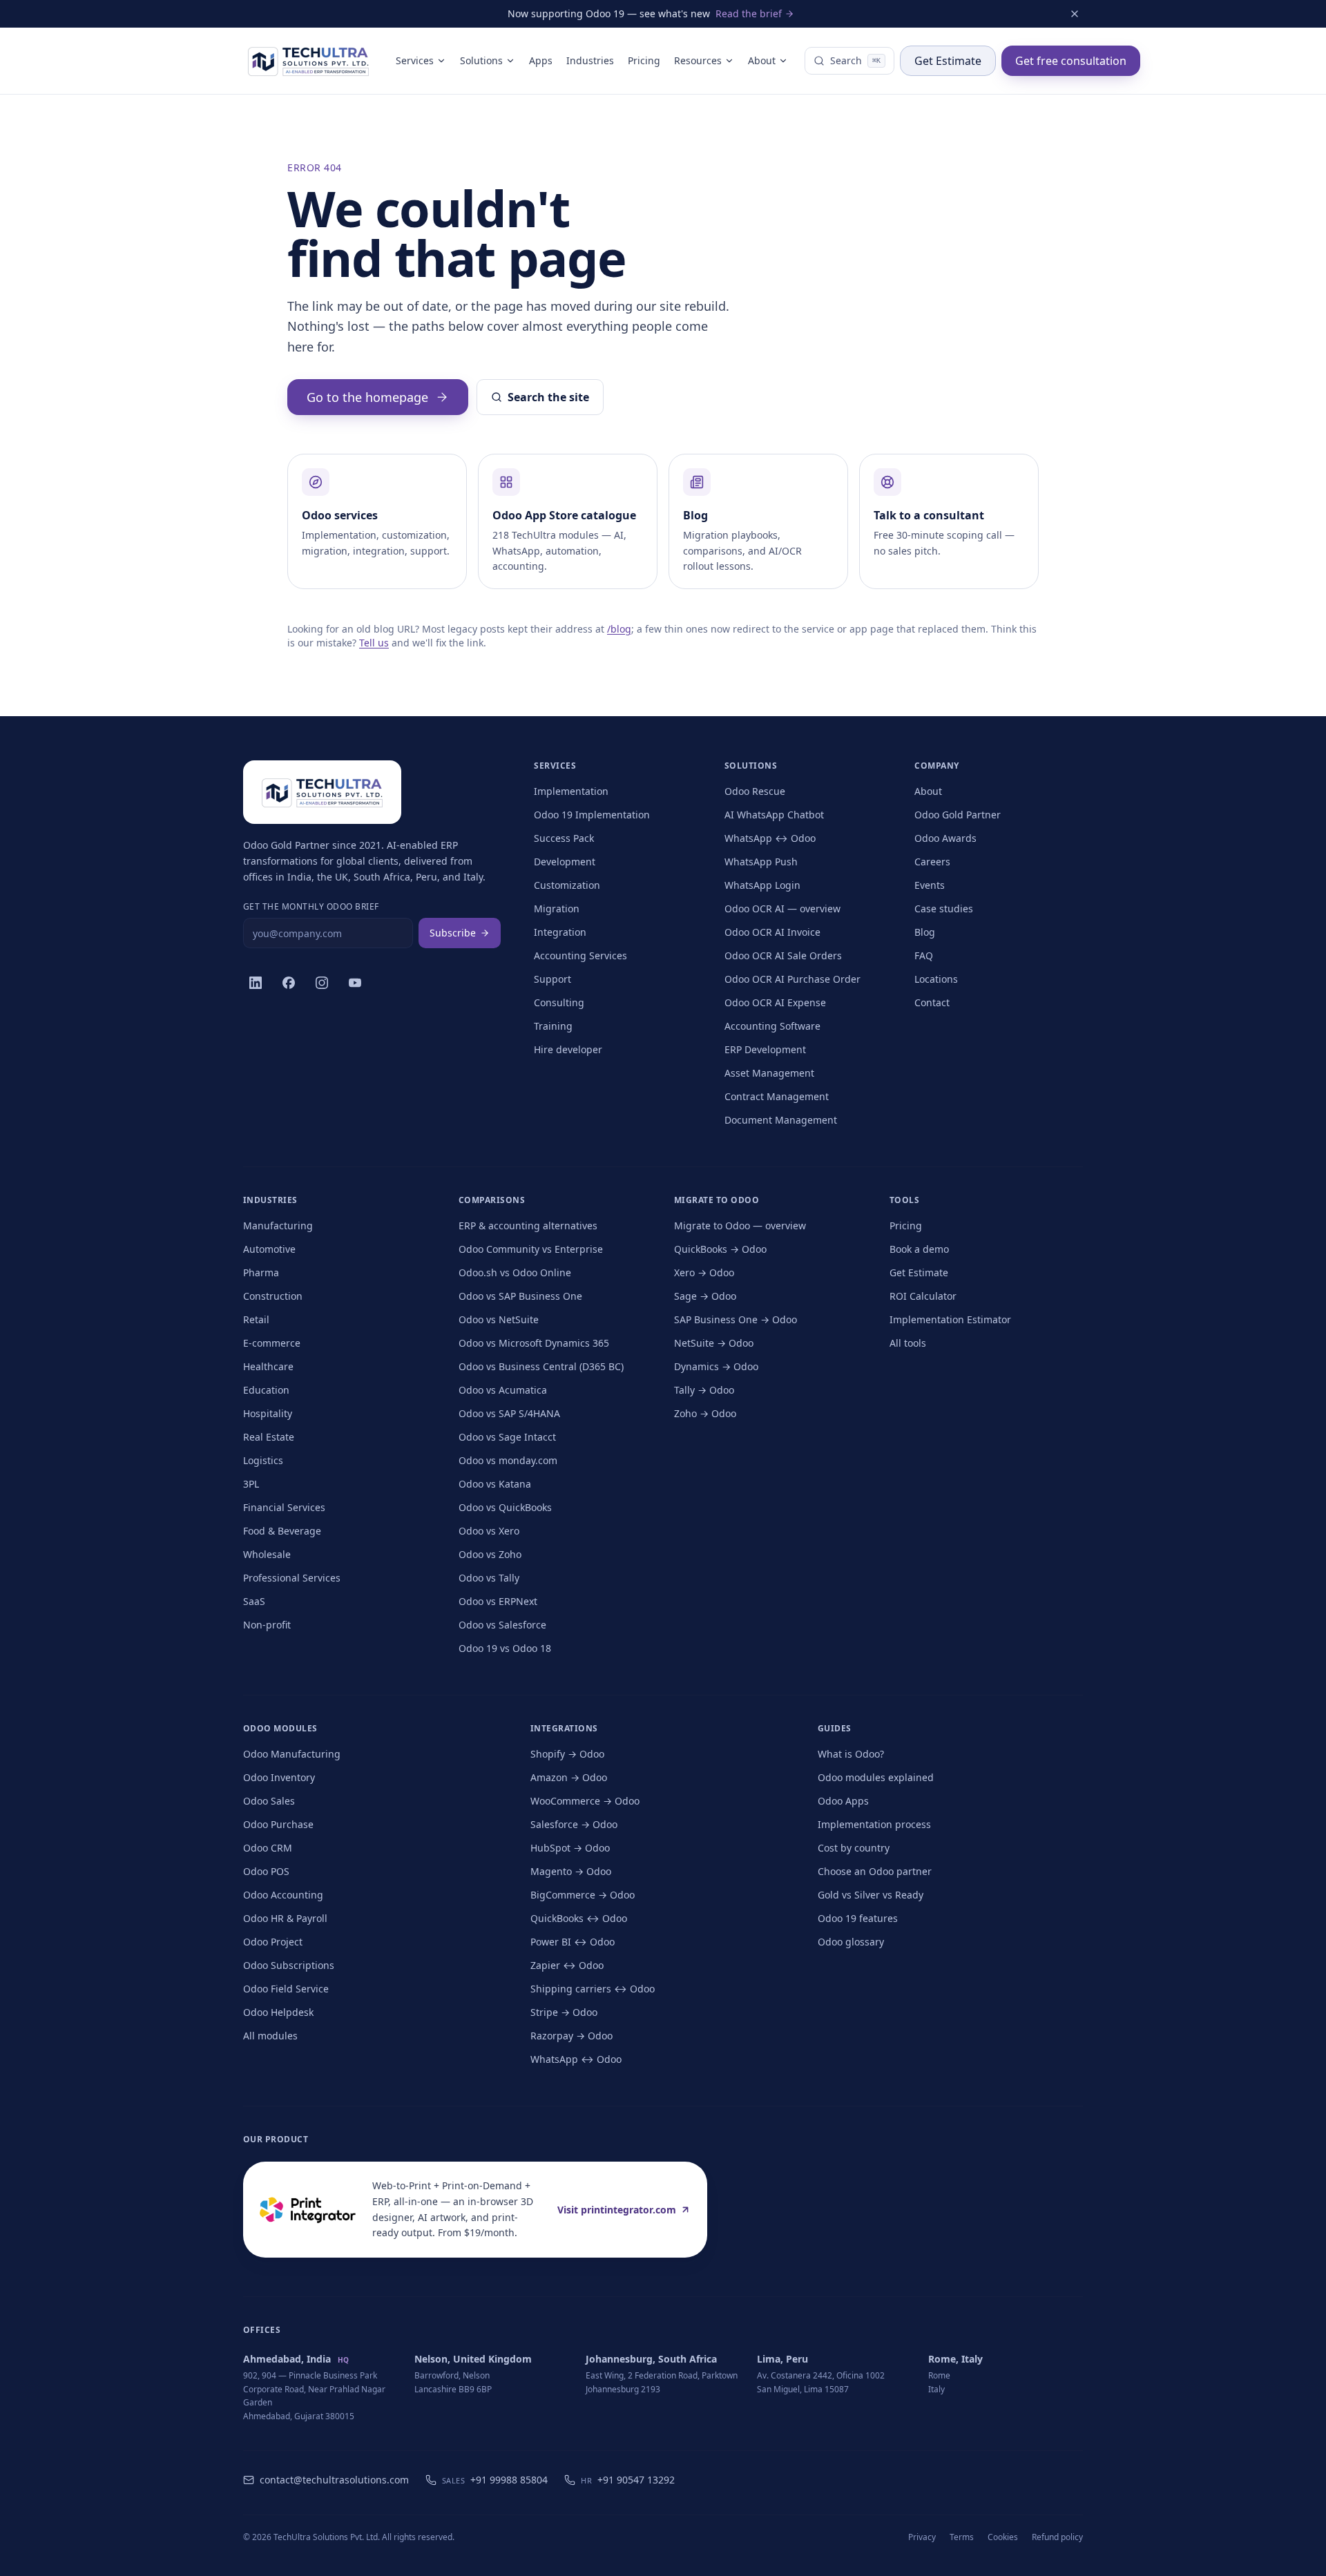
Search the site (548, 397)
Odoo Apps (843, 1801)
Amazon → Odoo (569, 1777)
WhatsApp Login (762, 885)
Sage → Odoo (705, 1296)
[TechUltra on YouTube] (355, 983)
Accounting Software (772, 1026)
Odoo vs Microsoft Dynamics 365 (534, 1343)
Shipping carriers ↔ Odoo (593, 1989)
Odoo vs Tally (489, 1578)
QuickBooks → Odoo (720, 1249)
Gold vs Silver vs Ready (871, 1895)
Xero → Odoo (704, 1272)
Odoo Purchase (278, 1824)
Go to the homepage (367, 397)
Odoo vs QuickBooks (505, 1507)
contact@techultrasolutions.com (334, 2480)
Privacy (922, 2537)
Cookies (1003, 2537)
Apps (541, 60)
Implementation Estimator (950, 1319)
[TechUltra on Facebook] (289, 983)
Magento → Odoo (571, 1871)
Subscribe (453, 933)
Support (552, 979)
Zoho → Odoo (705, 1413)
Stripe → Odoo (564, 2012)
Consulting (559, 1002)
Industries (590, 60)
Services (415, 60)
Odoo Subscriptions (289, 1965)
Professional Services (292, 1578)
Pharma (261, 1272)
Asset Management (769, 1073)
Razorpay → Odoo (571, 2036)
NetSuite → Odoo (714, 1343)
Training (553, 1026)
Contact (932, 1002)
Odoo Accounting (283, 1895)
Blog (925, 932)
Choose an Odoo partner (875, 1871)
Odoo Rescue (755, 791)
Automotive (269, 1249)
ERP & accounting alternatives (528, 1225)
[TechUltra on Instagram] (322, 983)
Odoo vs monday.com (508, 1460)
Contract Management (777, 1096)
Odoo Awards (945, 838)
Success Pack (564, 838)
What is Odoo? (851, 1754)
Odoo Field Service (286, 1989)
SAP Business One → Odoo (736, 1319)
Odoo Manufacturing (292, 1754)
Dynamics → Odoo (716, 1366)
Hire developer (568, 1049)
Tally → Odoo (704, 1390)
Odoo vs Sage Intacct (507, 1437)
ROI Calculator (923, 1296)
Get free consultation (1071, 61)
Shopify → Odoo (567, 1754)
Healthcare (268, 1366)
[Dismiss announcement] (1075, 14)
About (762, 60)
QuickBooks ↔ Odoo (579, 1918)
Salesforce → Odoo (574, 1824)
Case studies (944, 909)
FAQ (924, 955)
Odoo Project (273, 1942)
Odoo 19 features (858, 1918)
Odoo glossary (851, 1942)
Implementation (571, 791)
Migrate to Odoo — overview (740, 1225)
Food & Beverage (282, 1531)
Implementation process (874, 1824)
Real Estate (269, 1437)
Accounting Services (580, 955)
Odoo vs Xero (489, 1531)
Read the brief (749, 13)
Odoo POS (266, 1871)
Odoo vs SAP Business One (520, 1296)
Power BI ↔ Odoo (573, 1942)
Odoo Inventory (279, 1777)
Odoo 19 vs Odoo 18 (505, 1648)
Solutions (481, 60)
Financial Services (284, 1507)
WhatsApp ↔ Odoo (770, 838)
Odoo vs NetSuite (499, 1319)
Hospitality (268, 1413)
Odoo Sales (269, 1801)
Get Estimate (948, 61)
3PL (251, 1484)
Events (930, 885)
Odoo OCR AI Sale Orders (783, 955)
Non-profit (267, 1625)
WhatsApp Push (761, 862)
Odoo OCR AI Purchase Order (792, 979)
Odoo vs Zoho (490, 1554)
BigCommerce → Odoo (583, 1895)
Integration (560, 932)
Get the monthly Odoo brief (311, 907)
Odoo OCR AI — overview (782, 909)
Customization (567, 885)
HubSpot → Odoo (570, 1848)
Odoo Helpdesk (278, 2012)
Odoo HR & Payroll (285, 1918)
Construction (273, 1296)
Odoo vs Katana (495, 1484)
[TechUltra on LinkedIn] (256, 983)
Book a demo (919, 1249)
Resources (698, 60)
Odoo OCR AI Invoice (772, 932)
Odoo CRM (268, 1848)
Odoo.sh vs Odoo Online (515, 1272)
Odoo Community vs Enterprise (531, 1249)
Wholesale (267, 1554)
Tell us (374, 643)
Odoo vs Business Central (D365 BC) (541, 1366)
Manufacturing (278, 1225)
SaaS (254, 1601)
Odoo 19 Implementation (592, 815)
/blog (619, 629)
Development (565, 862)
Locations (936, 979)
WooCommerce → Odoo (585, 1801)
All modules (270, 2036)
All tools (908, 1343)
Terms (962, 2537)
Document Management (781, 1120)
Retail (256, 1319)
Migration (557, 909)
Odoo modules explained (876, 1777)
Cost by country (854, 1848)
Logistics (263, 1460)
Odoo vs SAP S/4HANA (509, 1413)
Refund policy (1057, 2537)
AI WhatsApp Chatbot (774, 815)
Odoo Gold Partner (958, 815)
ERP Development (765, 1049)
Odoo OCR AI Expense (775, 1002)
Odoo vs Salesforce (502, 1625)
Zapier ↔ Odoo (567, 1965)
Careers (932, 862)
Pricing (644, 60)
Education (266, 1390)
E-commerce (272, 1343)
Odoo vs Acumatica (503, 1390)
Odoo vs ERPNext (498, 1601)
